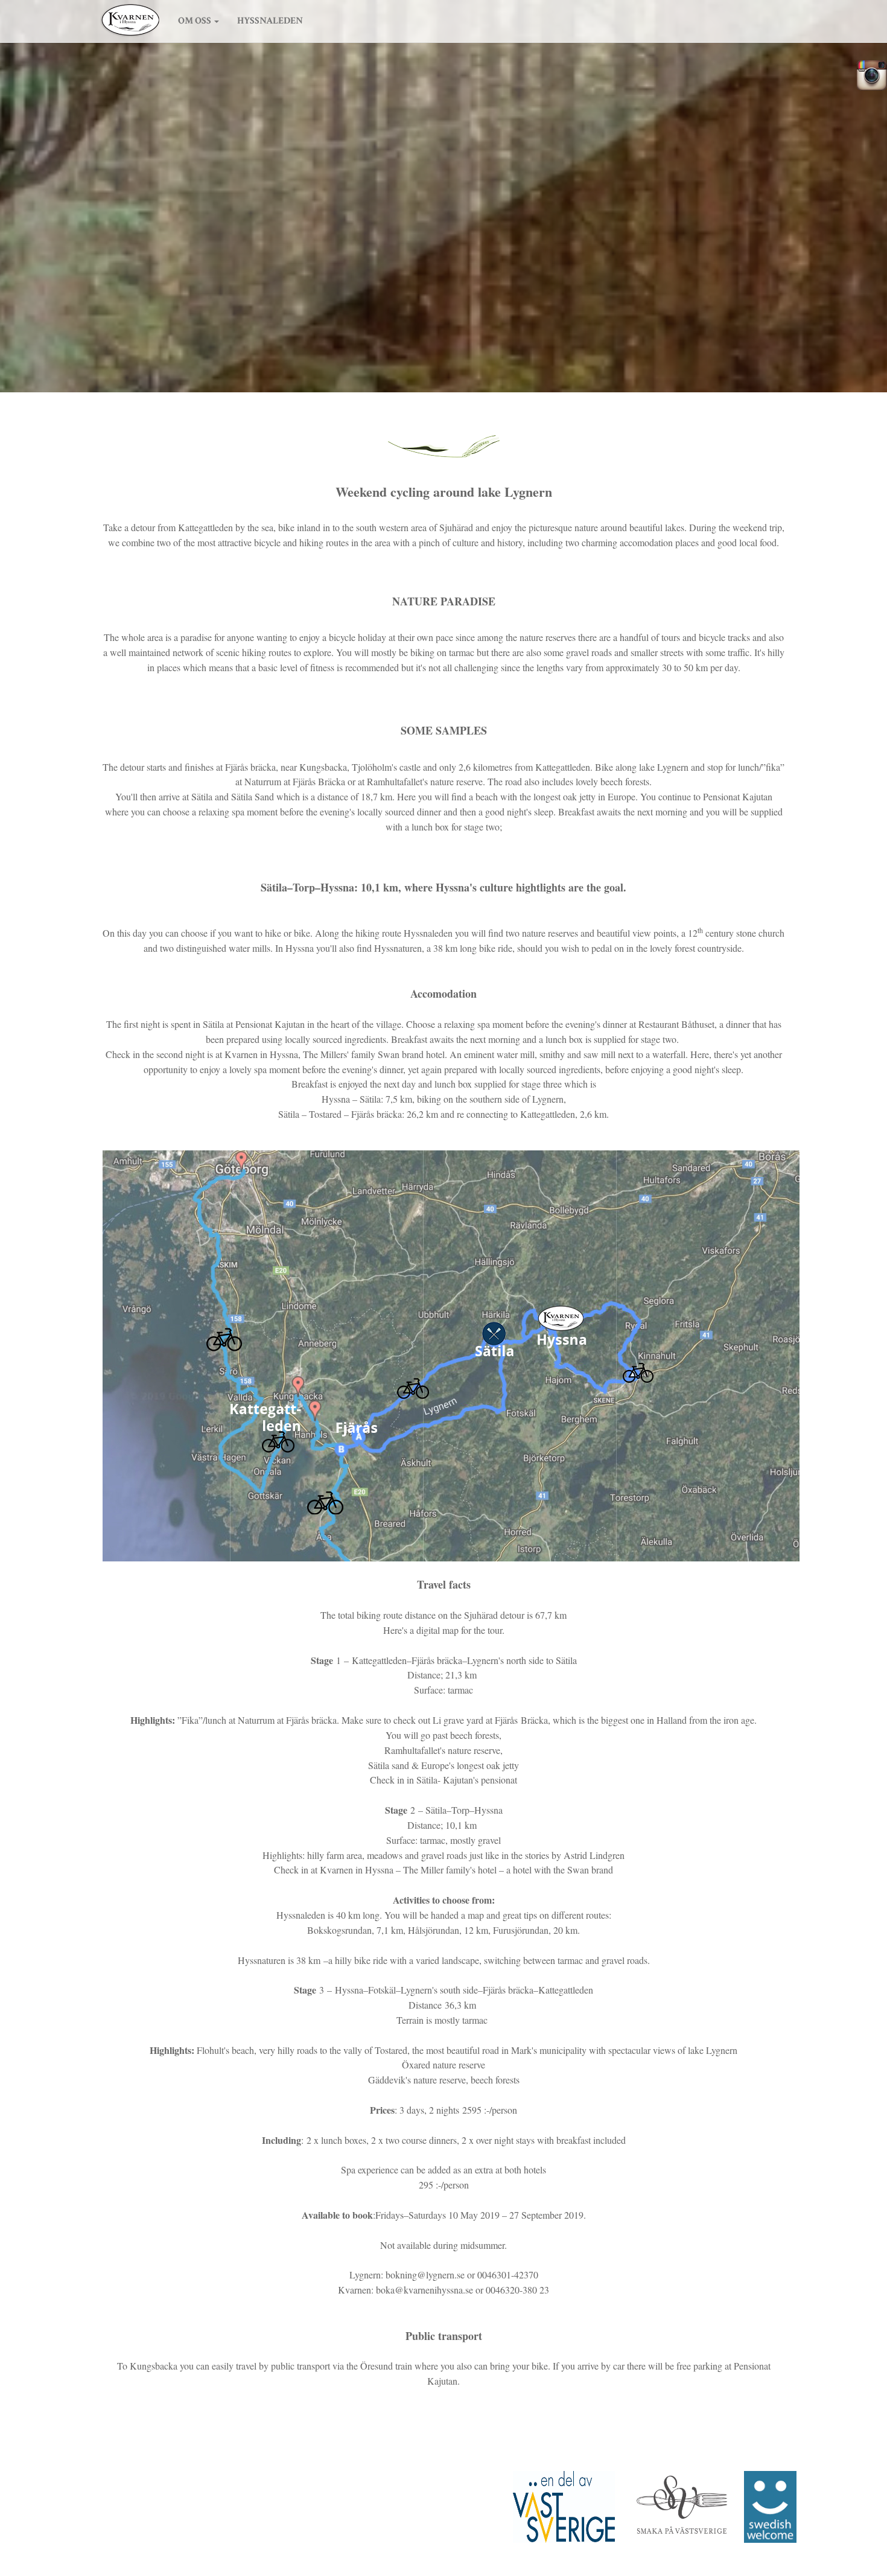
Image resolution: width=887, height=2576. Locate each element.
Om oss (195, 21)
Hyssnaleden (270, 21)
